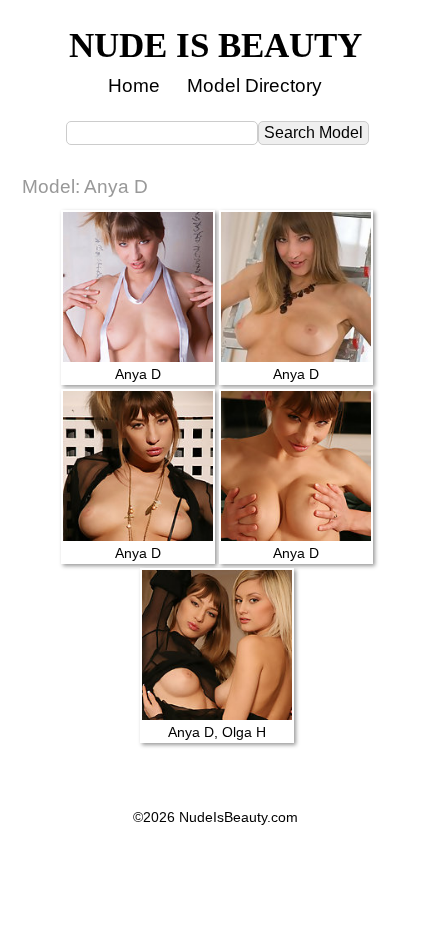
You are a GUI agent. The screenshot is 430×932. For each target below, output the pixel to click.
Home (134, 85)
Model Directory (254, 85)
